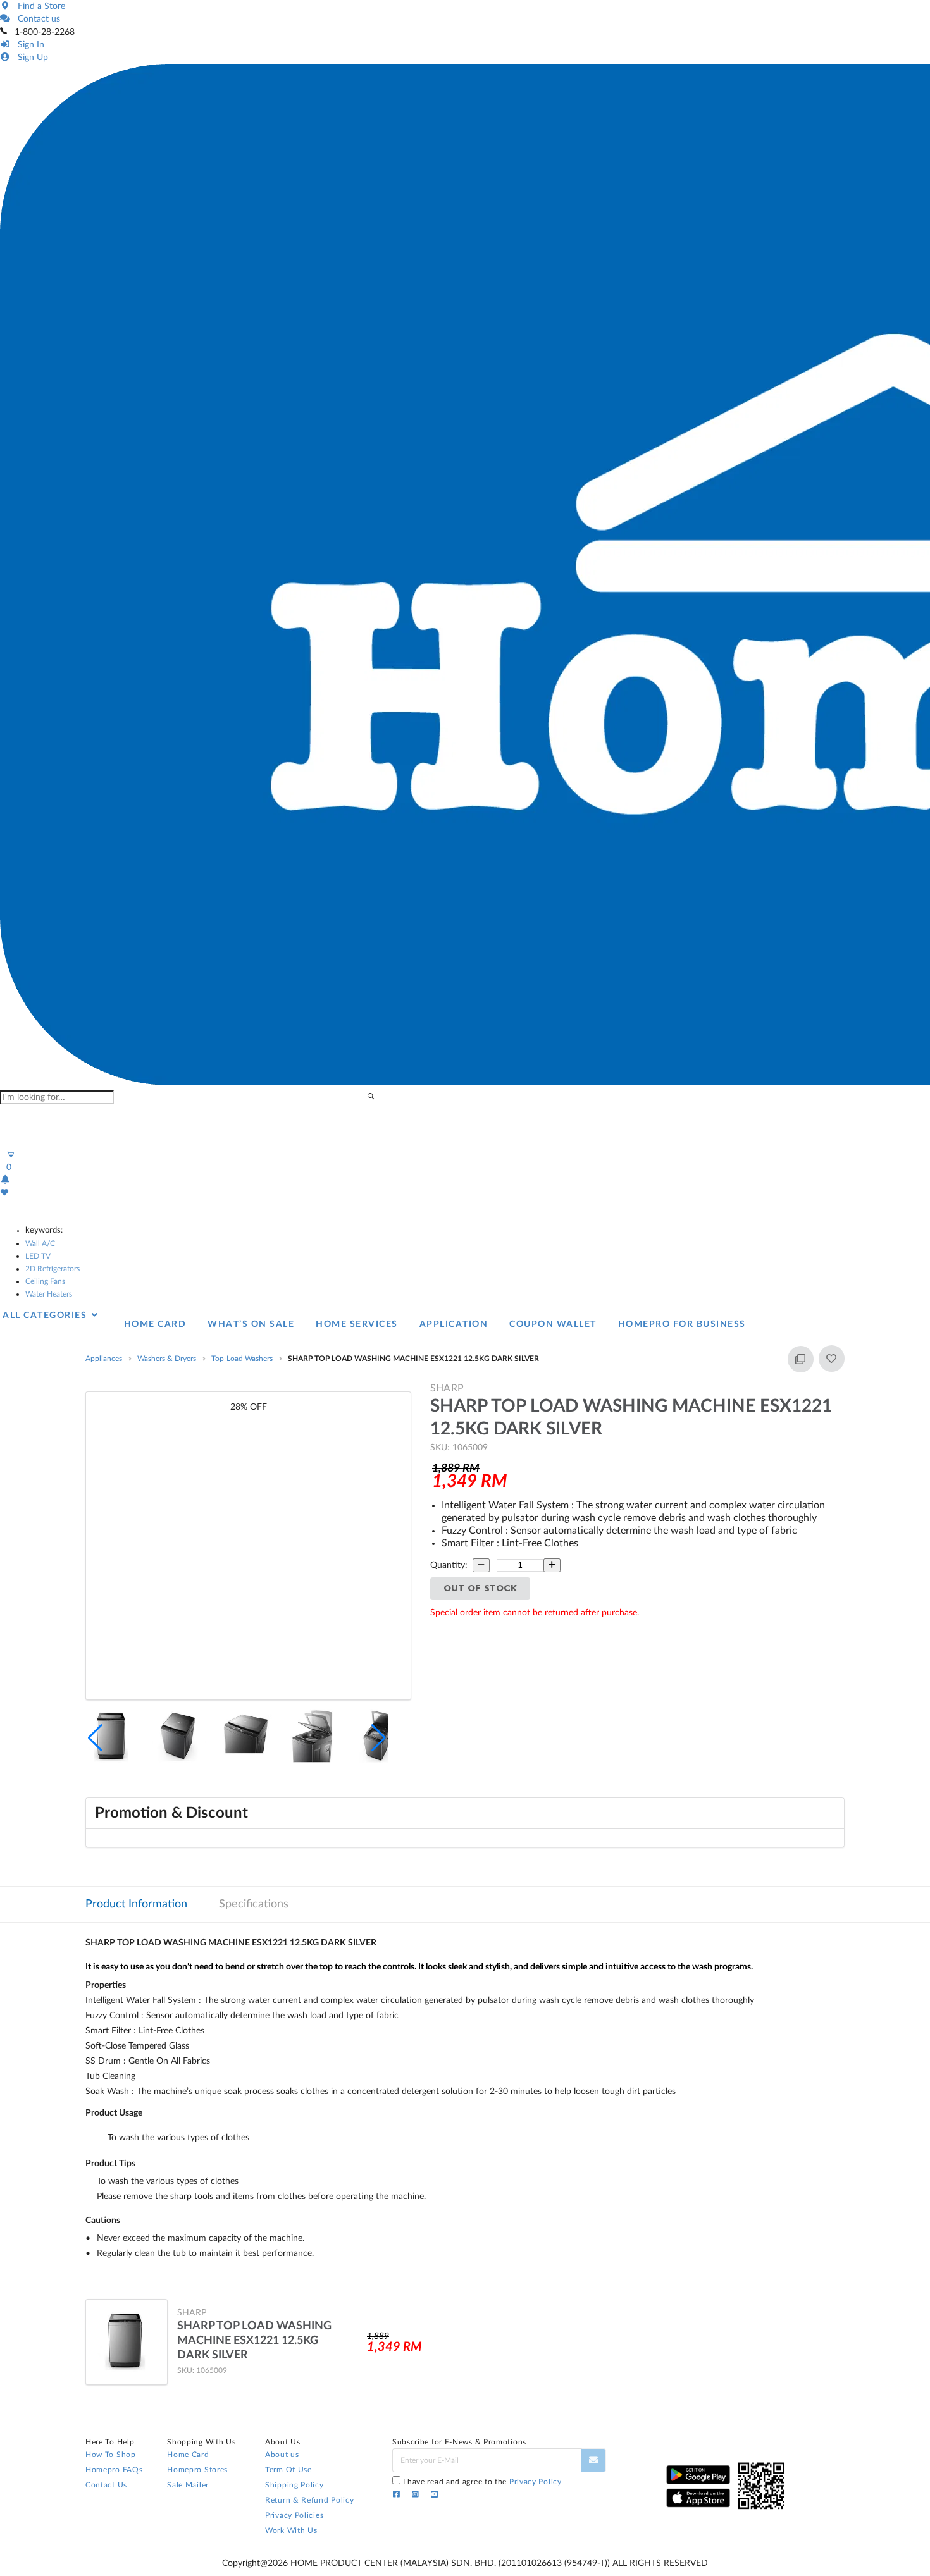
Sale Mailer (188, 2485)
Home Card (188, 2455)
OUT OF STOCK (480, 1588)
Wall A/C (40, 1243)
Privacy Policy (536, 2482)
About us (282, 2455)
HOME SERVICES (357, 1324)
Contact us (36, 19)
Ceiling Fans (45, 1281)
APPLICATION (454, 1324)
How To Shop (111, 2455)
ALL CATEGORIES (46, 1316)
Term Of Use (288, 2470)
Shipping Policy (294, 2485)
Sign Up (30, 58)
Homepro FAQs (114, 2470)
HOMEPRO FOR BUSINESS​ (682, 1324)
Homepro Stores (197, 2470)
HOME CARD (155, 1324)
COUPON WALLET (553, 1324)
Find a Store (39, 6)
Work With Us (291, 2530)
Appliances (104, 1359)
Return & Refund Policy (309, 2500)
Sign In (28, 45)
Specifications (254, 1904)
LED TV (38, 1256)
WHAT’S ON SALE (251, 1324)
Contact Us (106, 2485)
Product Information (136, 1904)
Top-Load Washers (242, 1359)
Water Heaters (49, 1294)
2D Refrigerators (53, 1269)
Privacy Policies (294, 2515)
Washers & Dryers (167, 1359)
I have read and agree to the (482, 2482)
